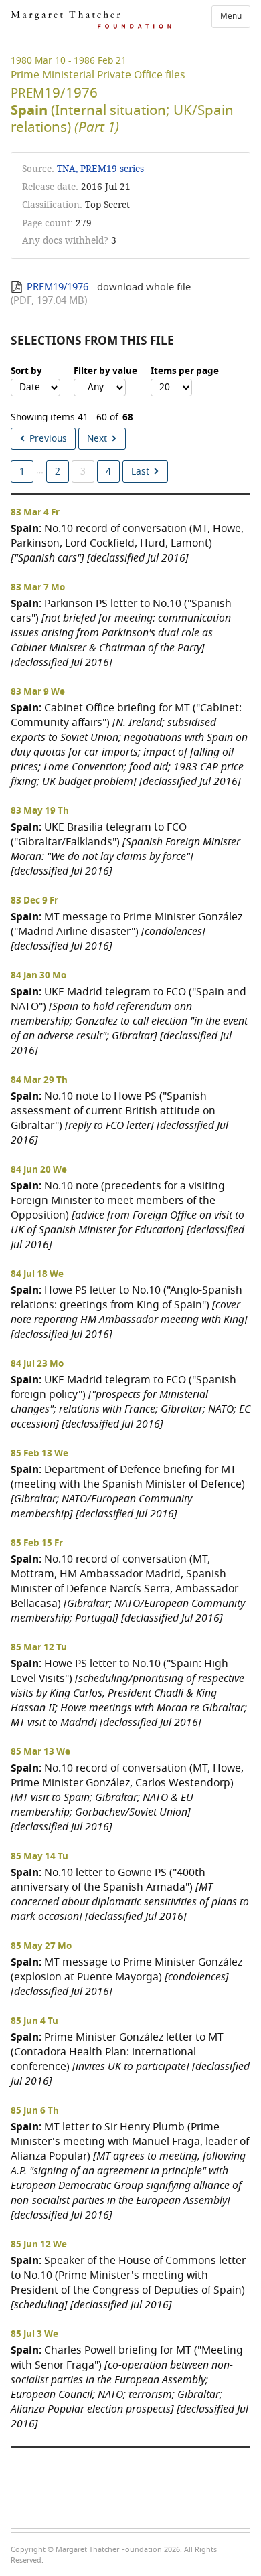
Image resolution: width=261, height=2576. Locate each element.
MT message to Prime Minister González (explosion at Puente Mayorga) (126, 1977)
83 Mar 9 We (38, 692)
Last (140, 471)
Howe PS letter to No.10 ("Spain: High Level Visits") (129, 1693)
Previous (48, 439)
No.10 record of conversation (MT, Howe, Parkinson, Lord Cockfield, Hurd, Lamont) (127, 543)
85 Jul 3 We (34, 2334)
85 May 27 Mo (41, 1946)
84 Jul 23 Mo (37, 1364)
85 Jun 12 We (39, 2245)
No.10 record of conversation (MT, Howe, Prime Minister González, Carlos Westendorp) (127, 1797)
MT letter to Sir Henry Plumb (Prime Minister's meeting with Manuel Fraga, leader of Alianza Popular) (130, 2171)
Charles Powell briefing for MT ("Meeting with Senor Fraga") (129, 2387)
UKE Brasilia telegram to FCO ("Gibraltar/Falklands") (125, 849)
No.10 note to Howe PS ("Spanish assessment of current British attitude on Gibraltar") (119, 1118)
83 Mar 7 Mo (38, 588)
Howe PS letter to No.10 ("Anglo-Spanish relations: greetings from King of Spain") (129, 1312)
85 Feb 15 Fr (37, 1543)
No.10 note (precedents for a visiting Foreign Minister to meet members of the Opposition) (127, 1215)
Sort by (26, 371)
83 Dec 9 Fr (34, 901)
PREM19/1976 (58, 287)
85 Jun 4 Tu (34, 2021)
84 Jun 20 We (39, 1170)
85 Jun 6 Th (35, 2111)
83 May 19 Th (40, 811)
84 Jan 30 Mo (38, 976)
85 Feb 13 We (39, 1454)
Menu (231, 16)
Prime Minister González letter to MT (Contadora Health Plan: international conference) (130, 2059)
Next (97, 439)
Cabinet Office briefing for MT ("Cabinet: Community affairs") (129, 745)
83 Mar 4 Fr (35, 513)
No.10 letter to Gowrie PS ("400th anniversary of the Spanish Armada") (130, 1894)
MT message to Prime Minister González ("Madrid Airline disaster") (126, 931)
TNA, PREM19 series (100, 169)
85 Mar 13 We (40, 1752)
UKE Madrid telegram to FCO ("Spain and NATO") (129, 1021)
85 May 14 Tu (39, 1857)
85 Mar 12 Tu (39, 1648)
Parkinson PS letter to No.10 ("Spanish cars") (121, 633)
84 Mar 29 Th (39, 1080)
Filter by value (105, 371)
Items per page (185, 371)
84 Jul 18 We (37, 1274)
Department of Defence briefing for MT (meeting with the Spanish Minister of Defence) (128, 1491)
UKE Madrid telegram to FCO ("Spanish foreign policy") (130, 1402)
